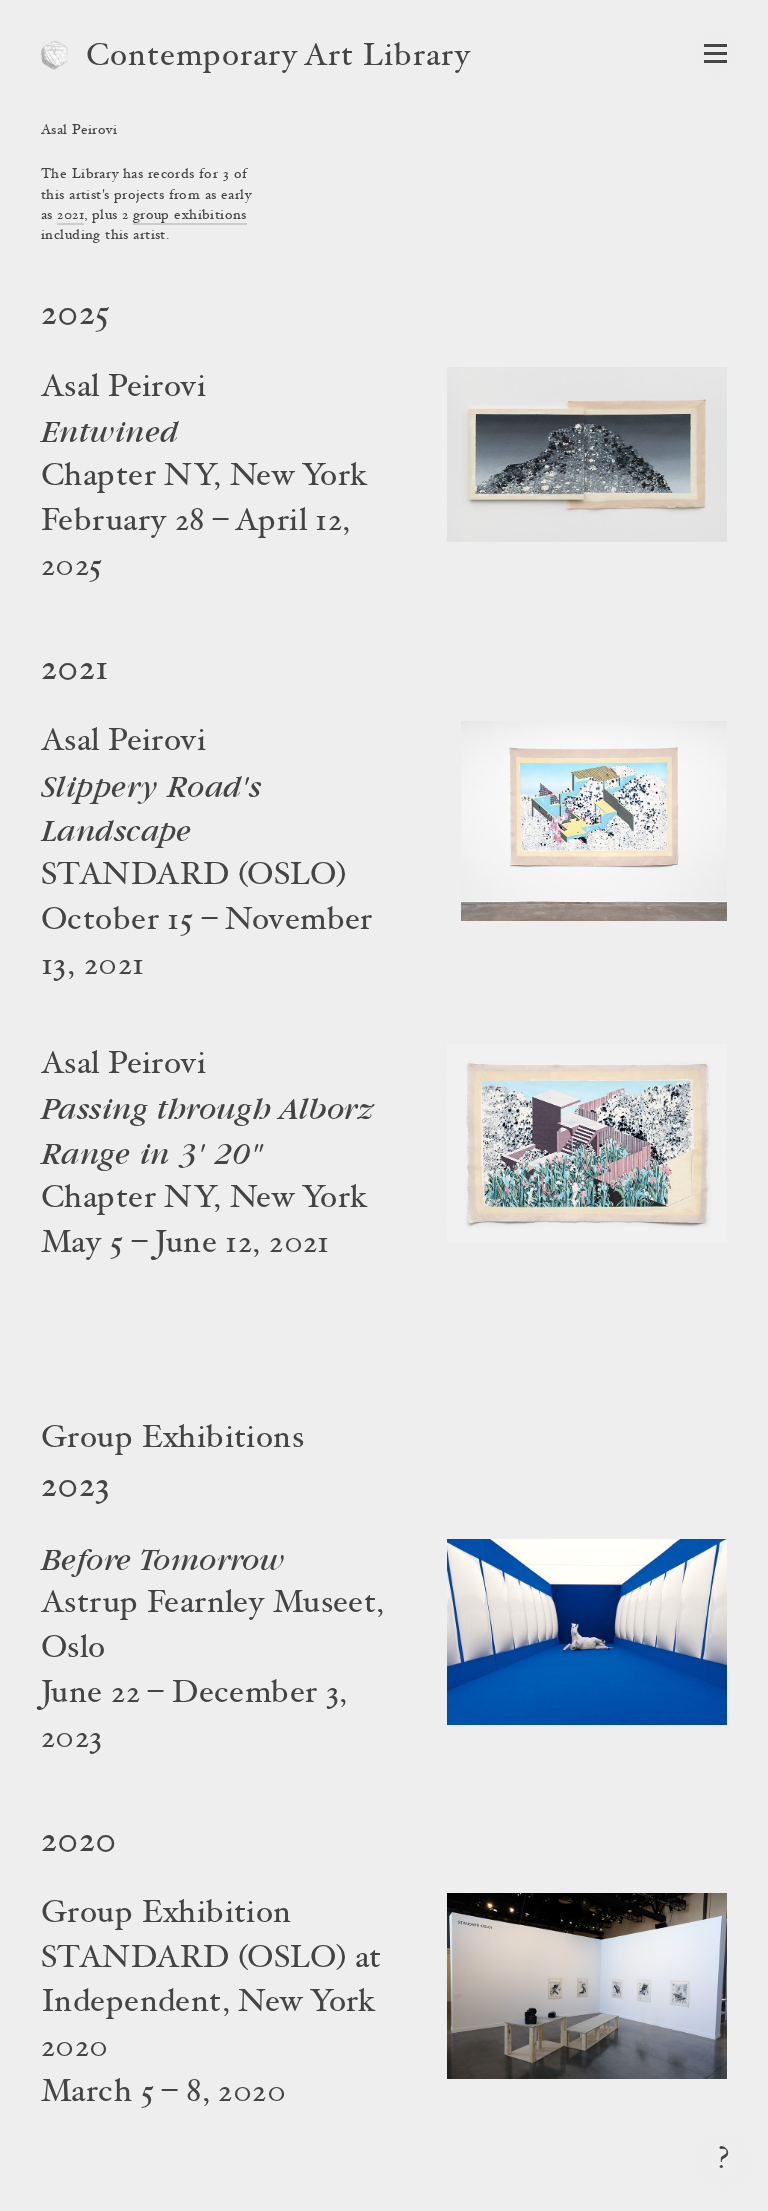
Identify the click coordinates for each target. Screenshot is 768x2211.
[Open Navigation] (715, 53)
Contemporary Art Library (278, 58)
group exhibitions (190, 216)
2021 (70, 216)
